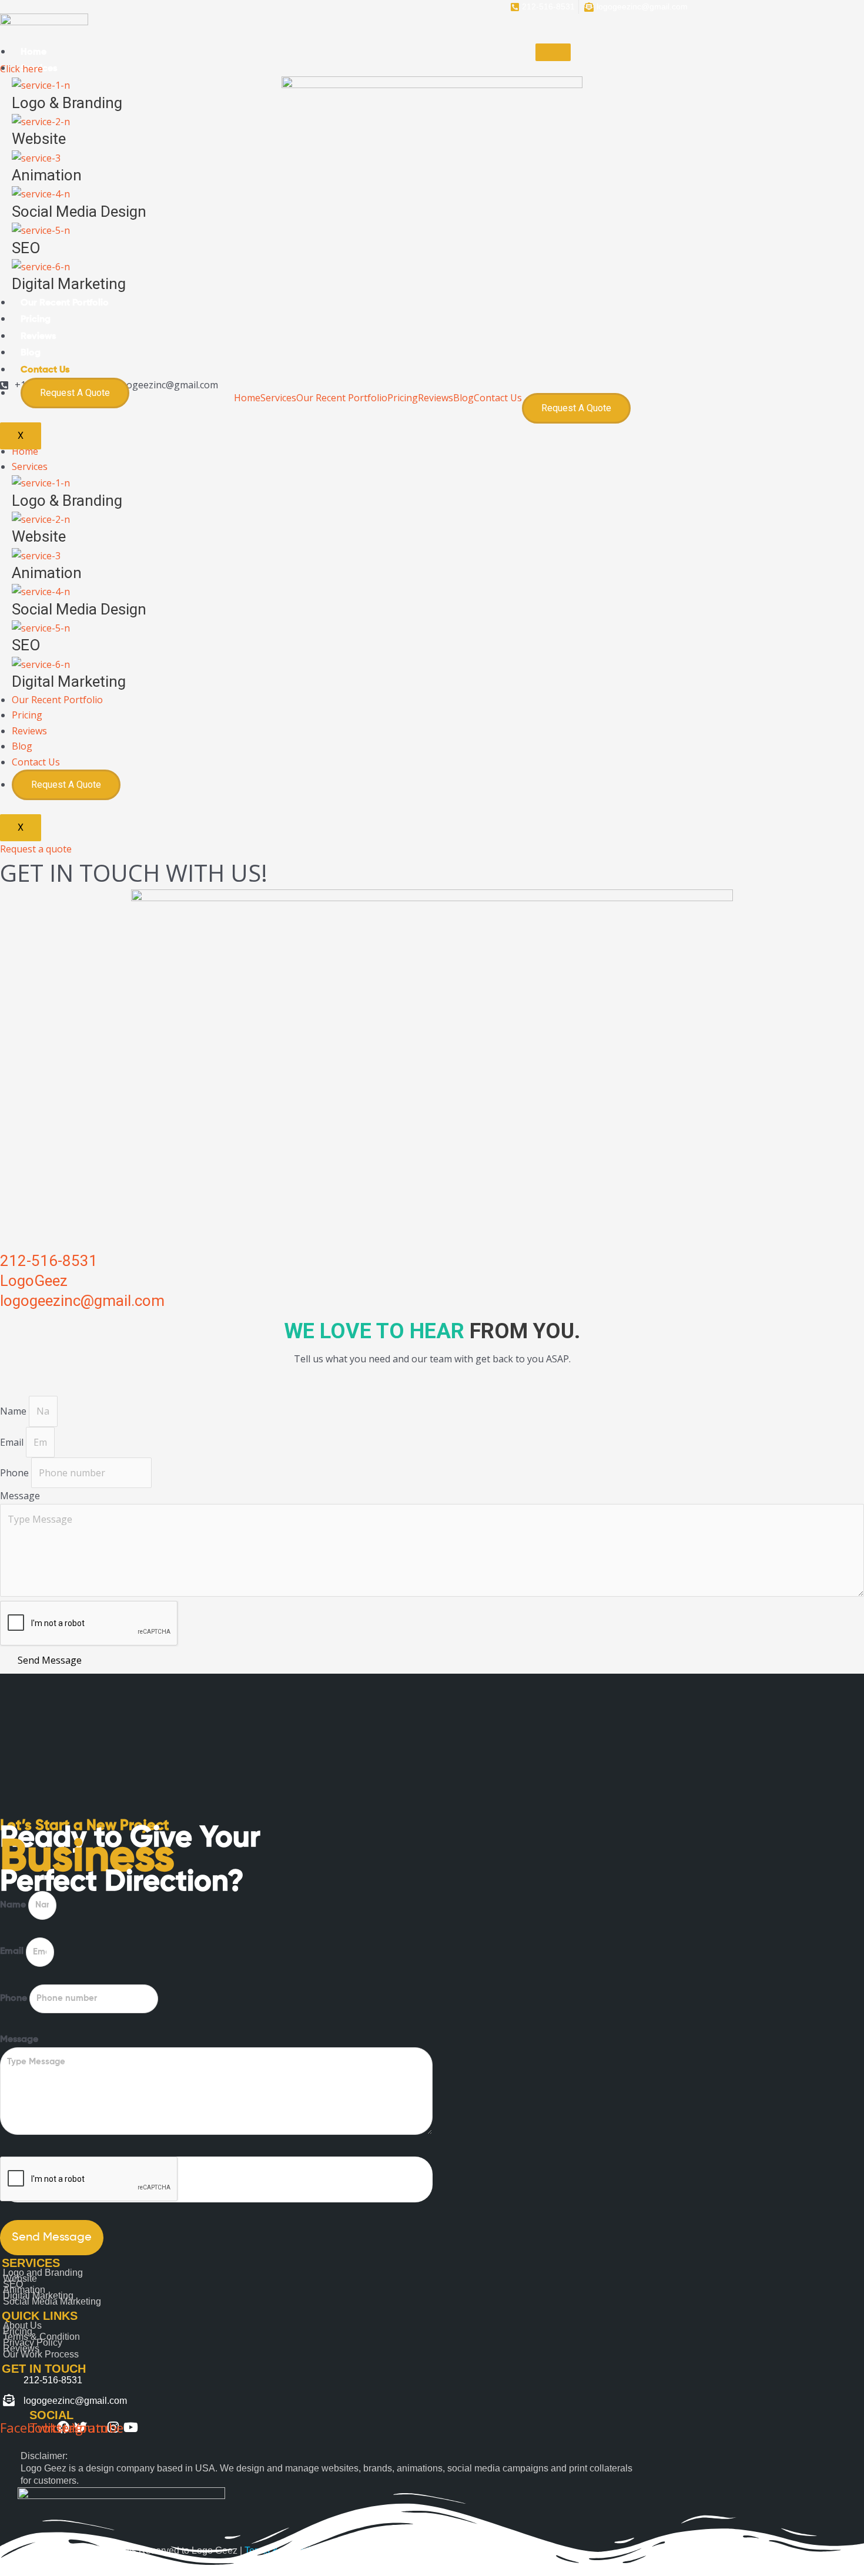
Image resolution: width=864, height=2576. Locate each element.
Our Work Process (41, 2354)
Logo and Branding (43, 2273)
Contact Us (45, 370)
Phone (16, 1473)
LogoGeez (34, 1281)
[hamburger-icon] (553, 52)
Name (14, 1411)
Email (13, 1442)
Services (30, 466)
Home (34, 52)
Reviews (38, 337)
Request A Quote (75, 393)
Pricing (36, 320)
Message (20, 1496)
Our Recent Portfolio (65, 303)
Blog (31, 353)
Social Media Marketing (52, 2301)
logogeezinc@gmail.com (82, 1301)
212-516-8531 (49, 1261)
